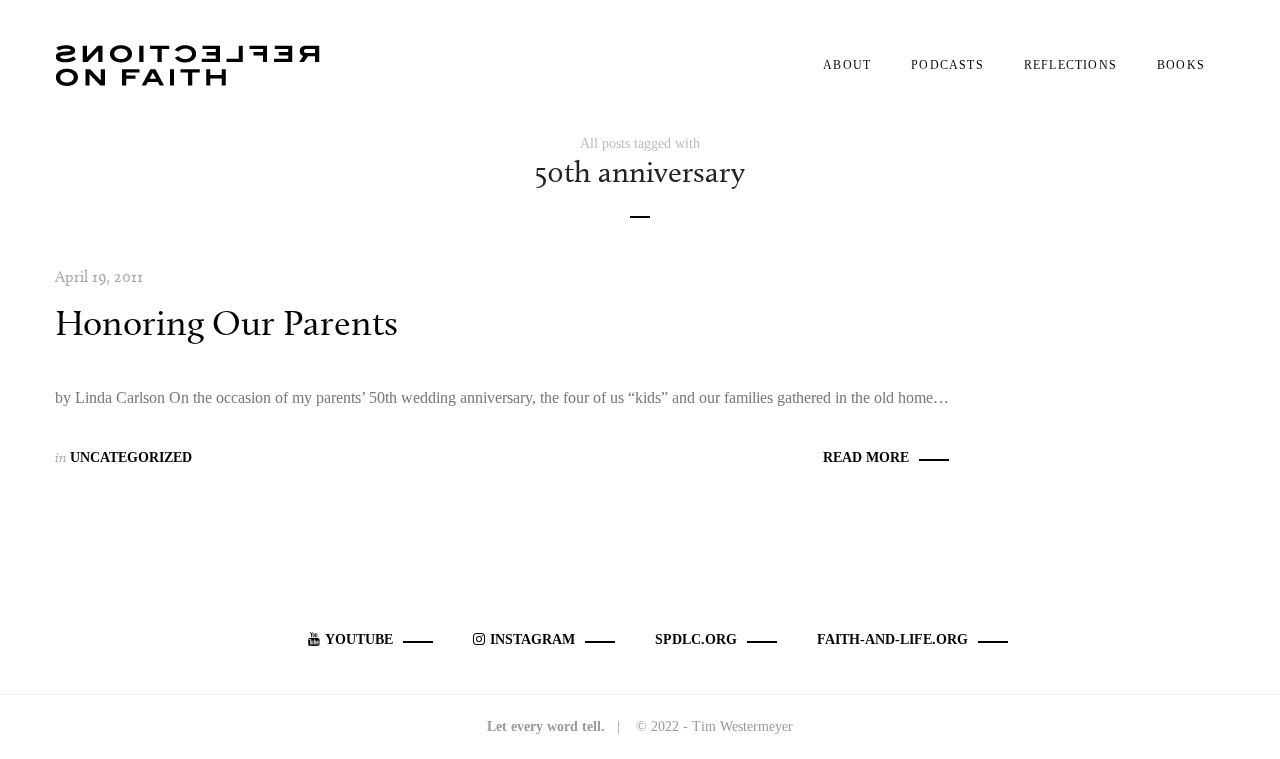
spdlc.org (696, 639)
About (847, 65)
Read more (866, 457)
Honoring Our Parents (226, 322)
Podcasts (947, 65)
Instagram (532, 639)
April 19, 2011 (99, 276)
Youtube (359, 639)
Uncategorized (131, 457)
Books (1181, 65)
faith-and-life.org (892, 639)
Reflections (1070, 65)
